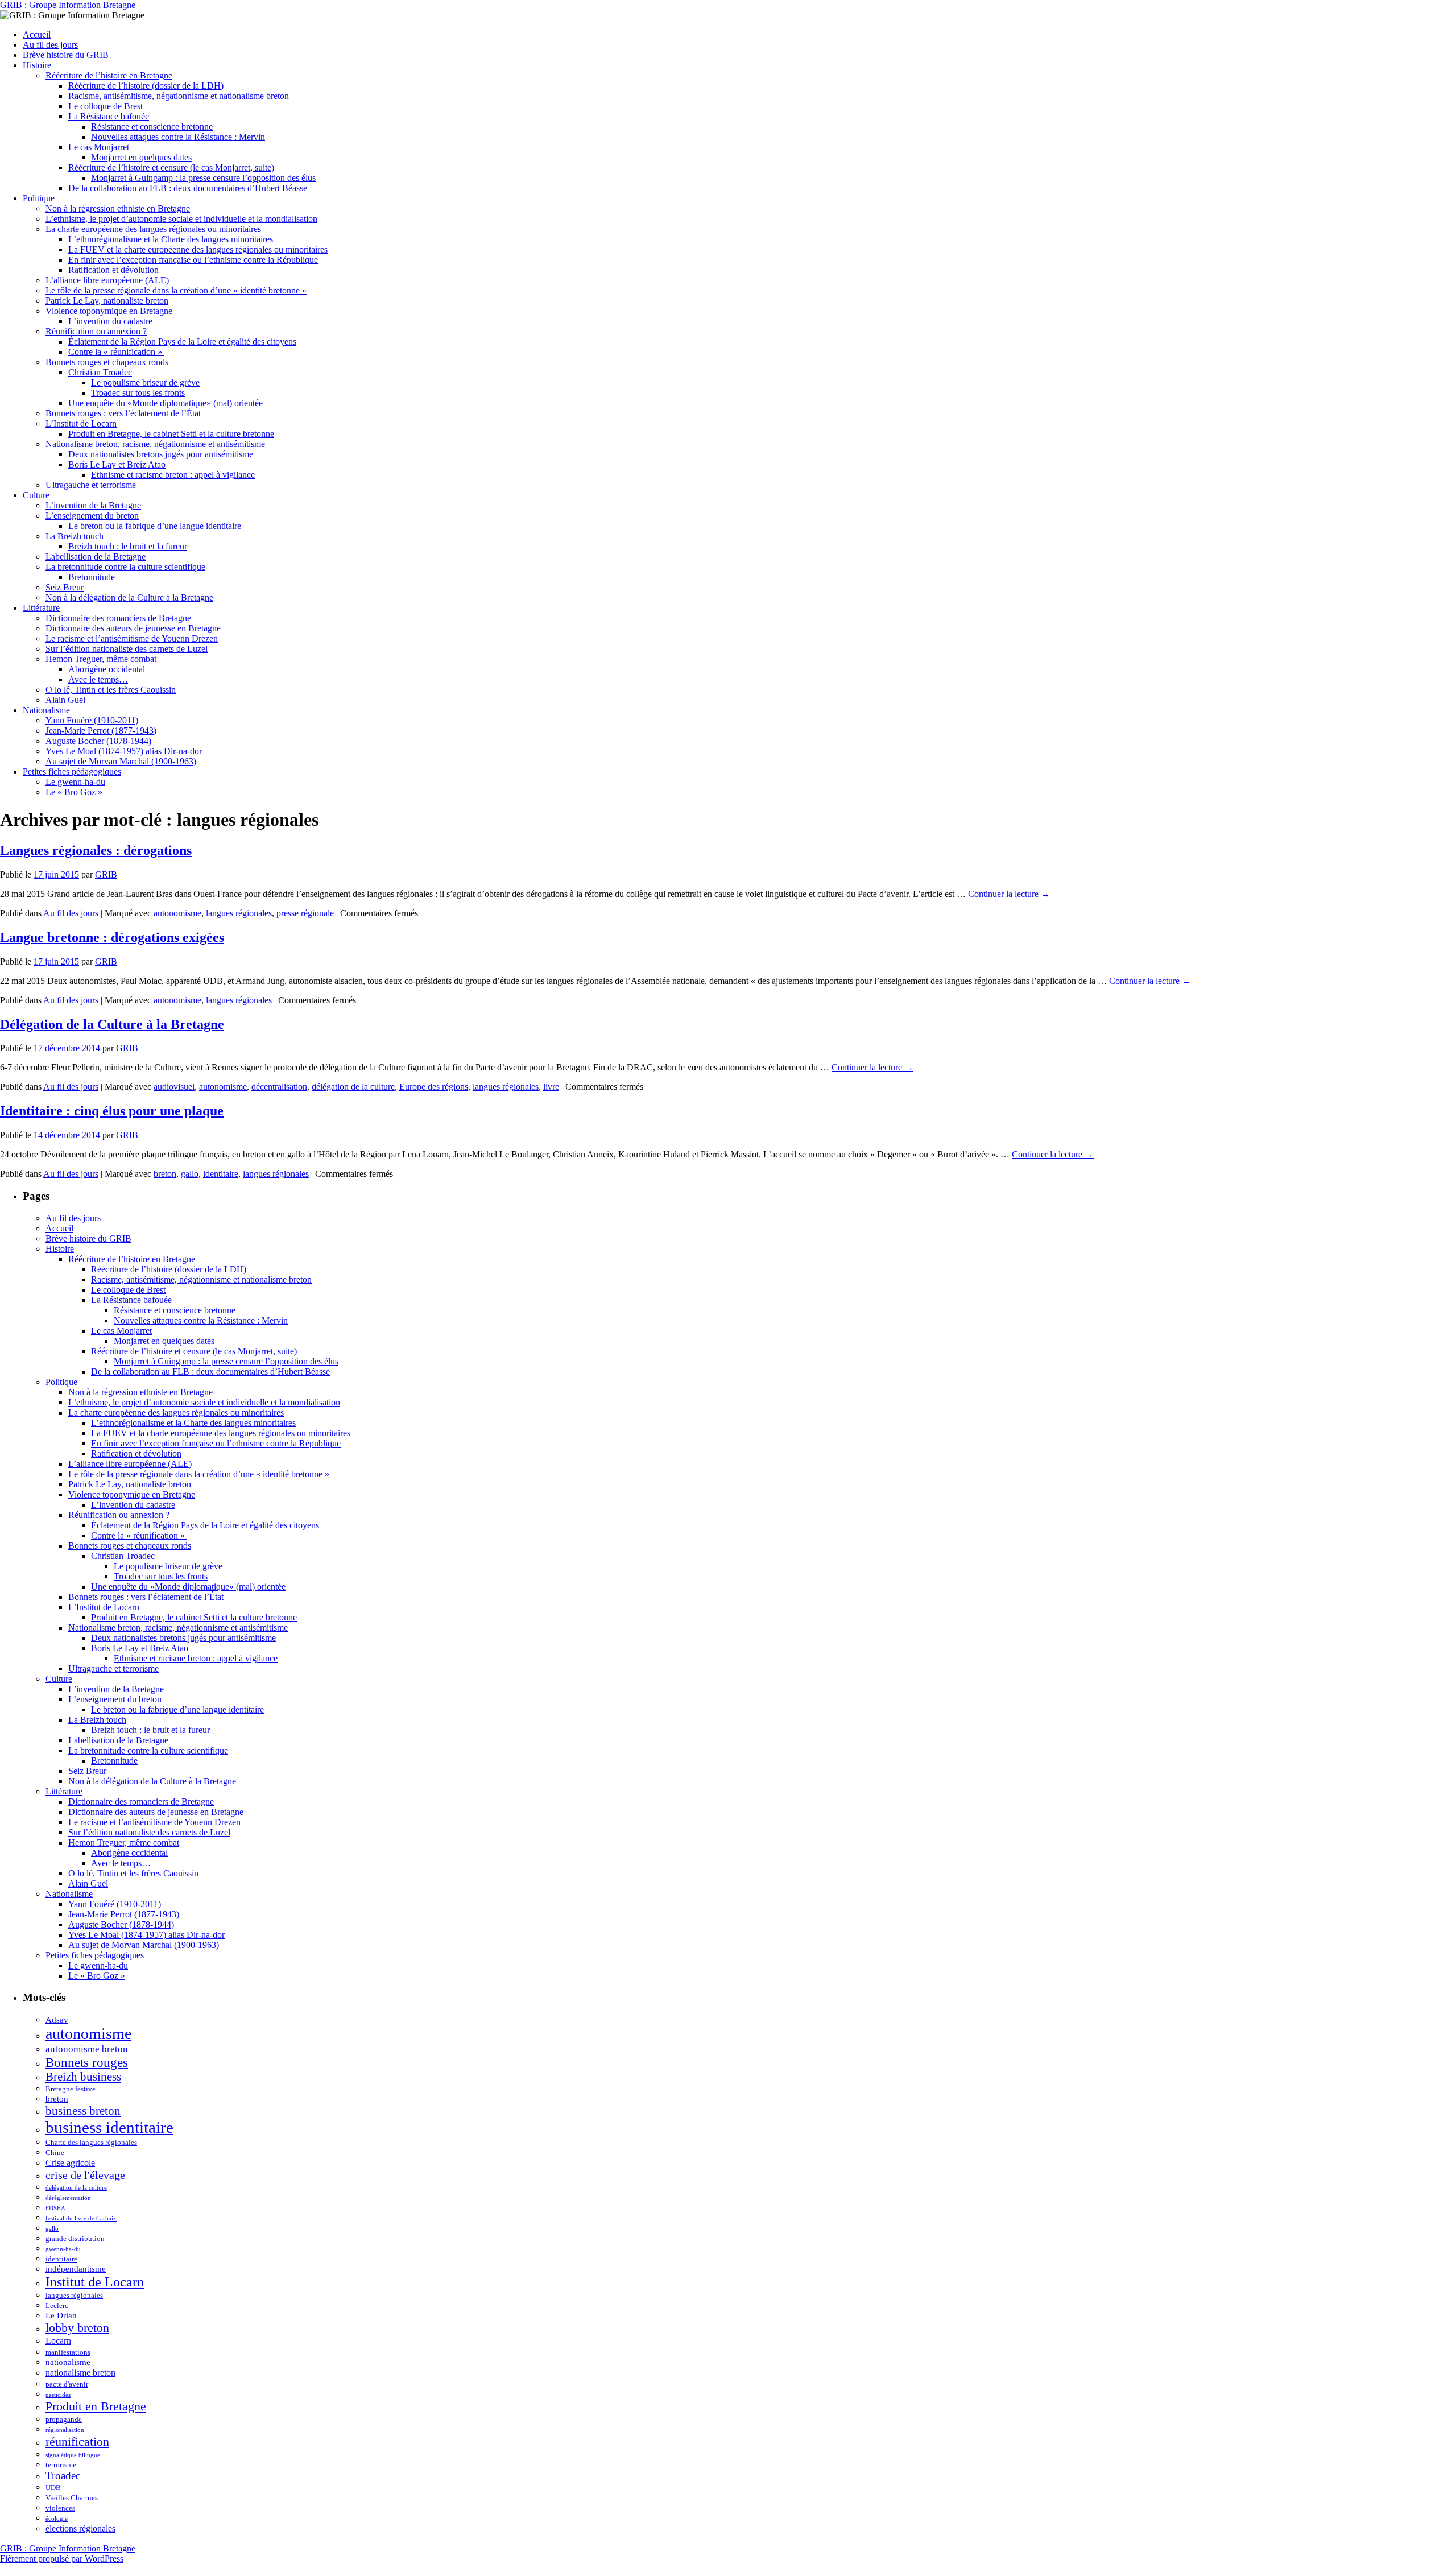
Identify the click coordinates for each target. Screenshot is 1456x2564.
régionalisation (65, 2430)
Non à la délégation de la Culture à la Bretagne (129, 597)
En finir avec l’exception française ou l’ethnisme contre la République (193, 260)
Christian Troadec (100, 372)
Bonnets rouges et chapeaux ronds (107, 362)
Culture (36, 495)
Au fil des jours (50, 45)
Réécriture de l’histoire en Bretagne (109, 75)
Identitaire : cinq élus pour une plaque (112, 1111)
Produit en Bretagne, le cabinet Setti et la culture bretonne (171, 434)
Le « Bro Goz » (74, 792)
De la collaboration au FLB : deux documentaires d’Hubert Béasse (188, 188)
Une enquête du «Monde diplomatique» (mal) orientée (166, 403)
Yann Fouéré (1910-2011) (92, 720)
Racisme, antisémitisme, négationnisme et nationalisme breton (179, 96)
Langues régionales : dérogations (96, 850)
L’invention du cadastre (110, 321)
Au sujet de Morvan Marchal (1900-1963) (121, 761)
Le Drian (61, 2315)
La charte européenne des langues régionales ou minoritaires (153, 229)
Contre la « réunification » (116, 352)
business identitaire (109, 2127)
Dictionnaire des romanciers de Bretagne (118, 618)
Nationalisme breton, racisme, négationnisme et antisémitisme (155, 444)
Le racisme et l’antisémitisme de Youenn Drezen (132, 638)
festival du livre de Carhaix (81, 2218)
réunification (77, 2441)
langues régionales (239, 913)
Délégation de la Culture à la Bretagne (112, 1024)
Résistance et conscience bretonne (152, 127)
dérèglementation (68, 2198)
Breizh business (83, 2077)
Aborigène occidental (107, 669)
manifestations (68, 2352)
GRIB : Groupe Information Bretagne (68, 5)
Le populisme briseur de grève (145, 382)
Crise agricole (70, 2163)
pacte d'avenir (67, 2384)
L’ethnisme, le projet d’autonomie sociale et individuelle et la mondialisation (181, 219)
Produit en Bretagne (96, 2406)
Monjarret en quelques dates (141, 157)
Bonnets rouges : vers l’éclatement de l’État (123, 413)
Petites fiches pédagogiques (72, 772)
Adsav (57, 2020)
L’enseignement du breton (92, 516)
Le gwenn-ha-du (75, 782)
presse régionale (305, 913)
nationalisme (68, 2362)
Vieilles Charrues (72, 2498)
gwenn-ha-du (63, 2249)
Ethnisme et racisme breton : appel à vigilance (173, 475)
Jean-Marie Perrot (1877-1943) (101, 731)
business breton (83, 2111)
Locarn (58, 2341)
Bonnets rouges (87, 2062)
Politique (39, 198)
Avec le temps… (98, 679)
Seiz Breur (65, 587)
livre (551, 1087)
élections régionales (80, 2528)
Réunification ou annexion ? (96, 331)
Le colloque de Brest (106, 106)
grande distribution (75, 2238)
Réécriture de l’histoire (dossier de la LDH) (146, 86)
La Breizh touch (75, 536)
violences (60, 2508)
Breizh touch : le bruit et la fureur (128, 546)
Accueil (37, 34)
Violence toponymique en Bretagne (109, 311)
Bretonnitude (92, 577)
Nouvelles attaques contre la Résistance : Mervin (178, 137)
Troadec (63, 2476)
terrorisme (61, 2465)
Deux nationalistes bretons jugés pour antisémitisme (161, 454)
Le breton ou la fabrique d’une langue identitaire (155, 526)
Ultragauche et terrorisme (91, 485)
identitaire (221, 1174)
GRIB (106, 874)
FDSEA (55, 2208)
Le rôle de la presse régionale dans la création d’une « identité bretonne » (176, 290)
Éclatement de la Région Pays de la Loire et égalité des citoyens (182, 342)
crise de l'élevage (85, 2175)
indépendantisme (76, 2269)
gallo (190, 1174)
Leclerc (57, 2305)
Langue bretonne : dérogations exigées (112, 937)
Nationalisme (46, 710)
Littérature (41, 608)
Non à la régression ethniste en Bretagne (118, 208)
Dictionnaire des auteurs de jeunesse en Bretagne (133, 628)
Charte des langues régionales (91, 2142)
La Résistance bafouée (109, 116)
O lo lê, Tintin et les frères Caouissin (111, 690)
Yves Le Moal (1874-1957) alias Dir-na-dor (124, 751)
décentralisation (279, 1087)
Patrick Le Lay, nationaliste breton (107, 301)
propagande (64, 2419)
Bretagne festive (71, 2089)
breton (165, 1174)
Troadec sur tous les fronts (138, 393)
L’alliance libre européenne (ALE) (107, 280)
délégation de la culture (353, 1087)
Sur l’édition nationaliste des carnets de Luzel (127, 649)
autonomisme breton (87, 2049)
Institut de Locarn (95, 2282)
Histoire (37, 65)
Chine (55, 2152)
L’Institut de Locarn (81, 423)
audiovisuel (174, 1087)
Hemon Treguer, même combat (101, 659)
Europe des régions (434, 1087)
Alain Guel (65, 700)
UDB (53, 2488)
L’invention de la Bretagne (93, 505)
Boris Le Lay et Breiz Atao (117, 464)
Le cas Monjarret (99, 147)
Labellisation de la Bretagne (96, 557)
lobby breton (77, 2328)
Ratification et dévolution (113, 270)
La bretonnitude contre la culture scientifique (125, 567)
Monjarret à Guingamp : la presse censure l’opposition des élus (203, 178)
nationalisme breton (80, 2373)
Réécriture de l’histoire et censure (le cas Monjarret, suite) (171, 168)
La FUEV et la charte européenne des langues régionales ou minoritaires (198, 249)
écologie (57, 2519)
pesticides (58, 2395)
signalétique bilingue (73, 2455)
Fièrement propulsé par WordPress (62, 2559)
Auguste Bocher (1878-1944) (98, 741)
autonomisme (177, 913)
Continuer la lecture (1009, 894)
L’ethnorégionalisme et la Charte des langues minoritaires (171, 239)
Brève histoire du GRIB (66, 55)
